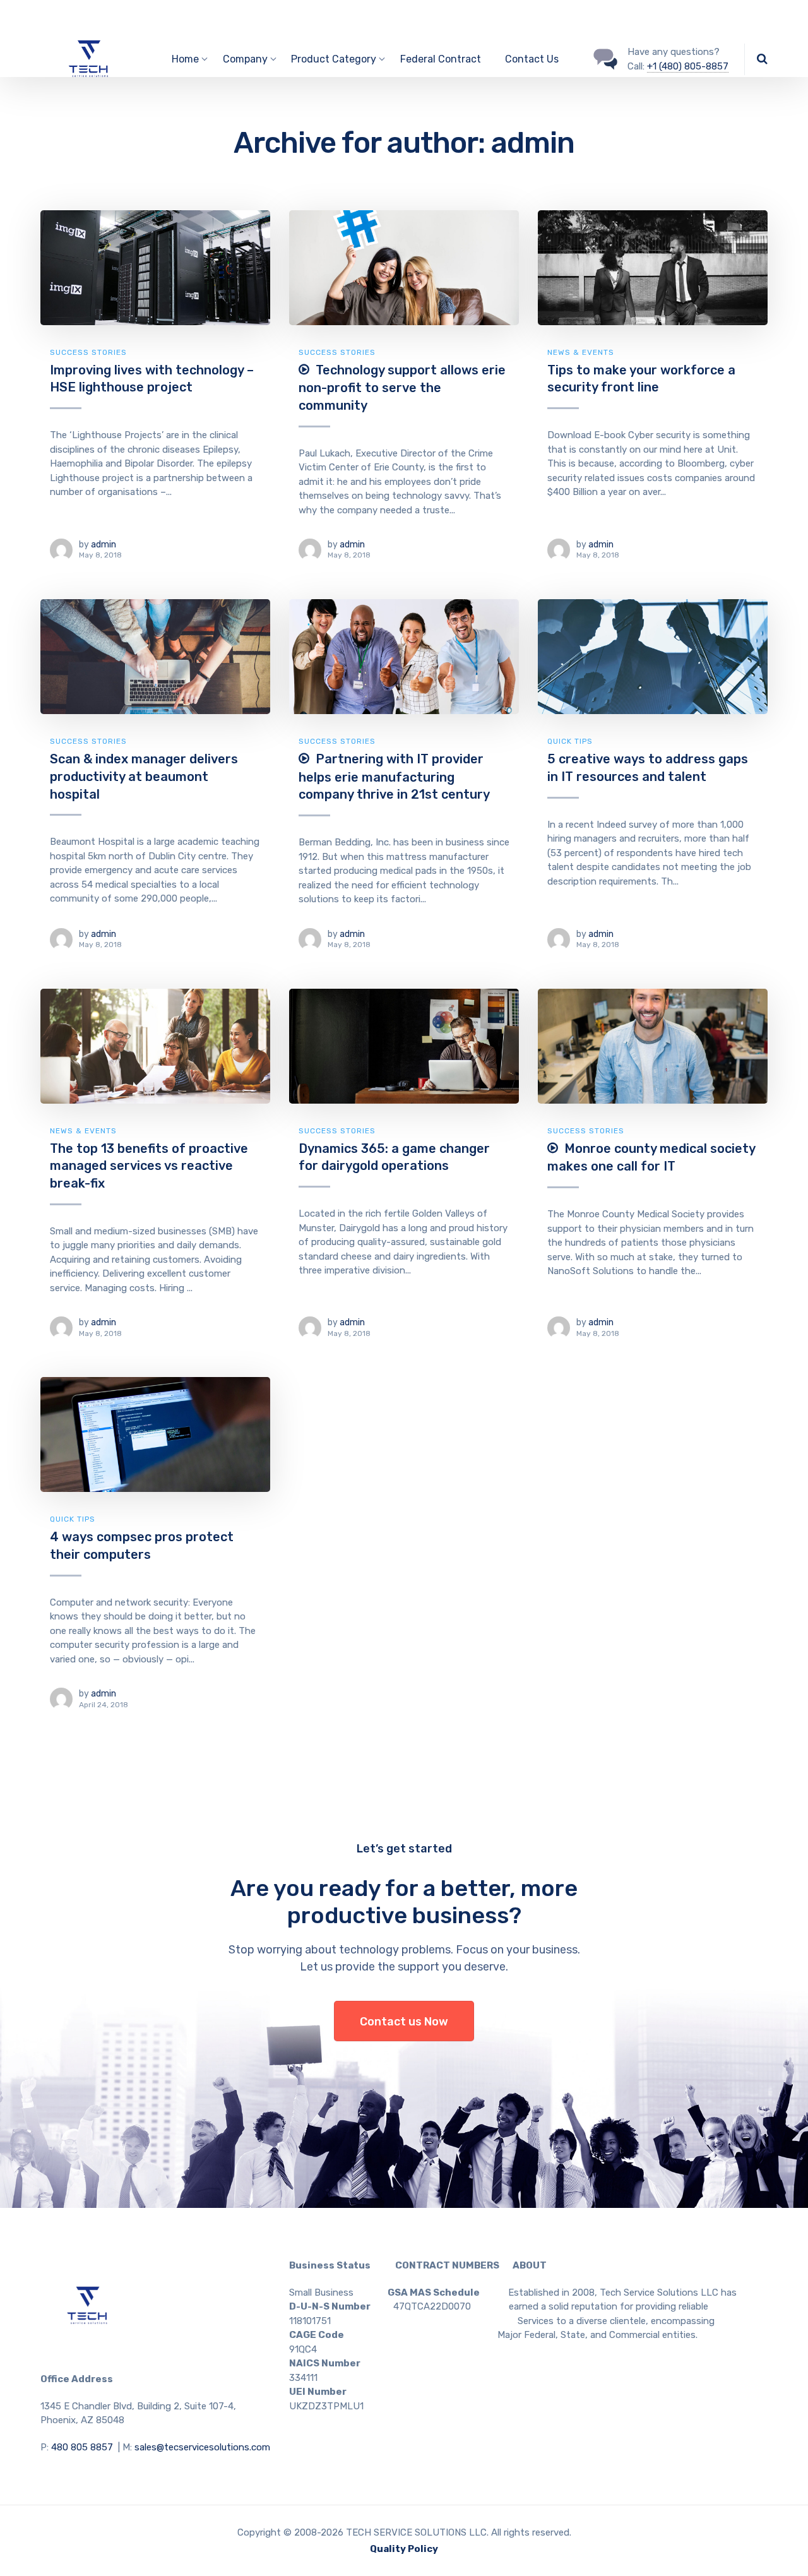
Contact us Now (404, 2022)
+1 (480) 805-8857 (688, 66)
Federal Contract (441, 59)
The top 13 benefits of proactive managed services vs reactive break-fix (149, 1166)
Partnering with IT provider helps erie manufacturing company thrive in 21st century (394, 777)
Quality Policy (404, 2549)
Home (185, 59)
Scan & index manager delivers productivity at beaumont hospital (144, 776)
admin (104, 545)
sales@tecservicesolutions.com (202, 2447)
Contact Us (532, 59)
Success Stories (88, 352)
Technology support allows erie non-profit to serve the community (402, 388)
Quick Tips (570, 741)
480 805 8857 (82, 2447)
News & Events (581, 352)
